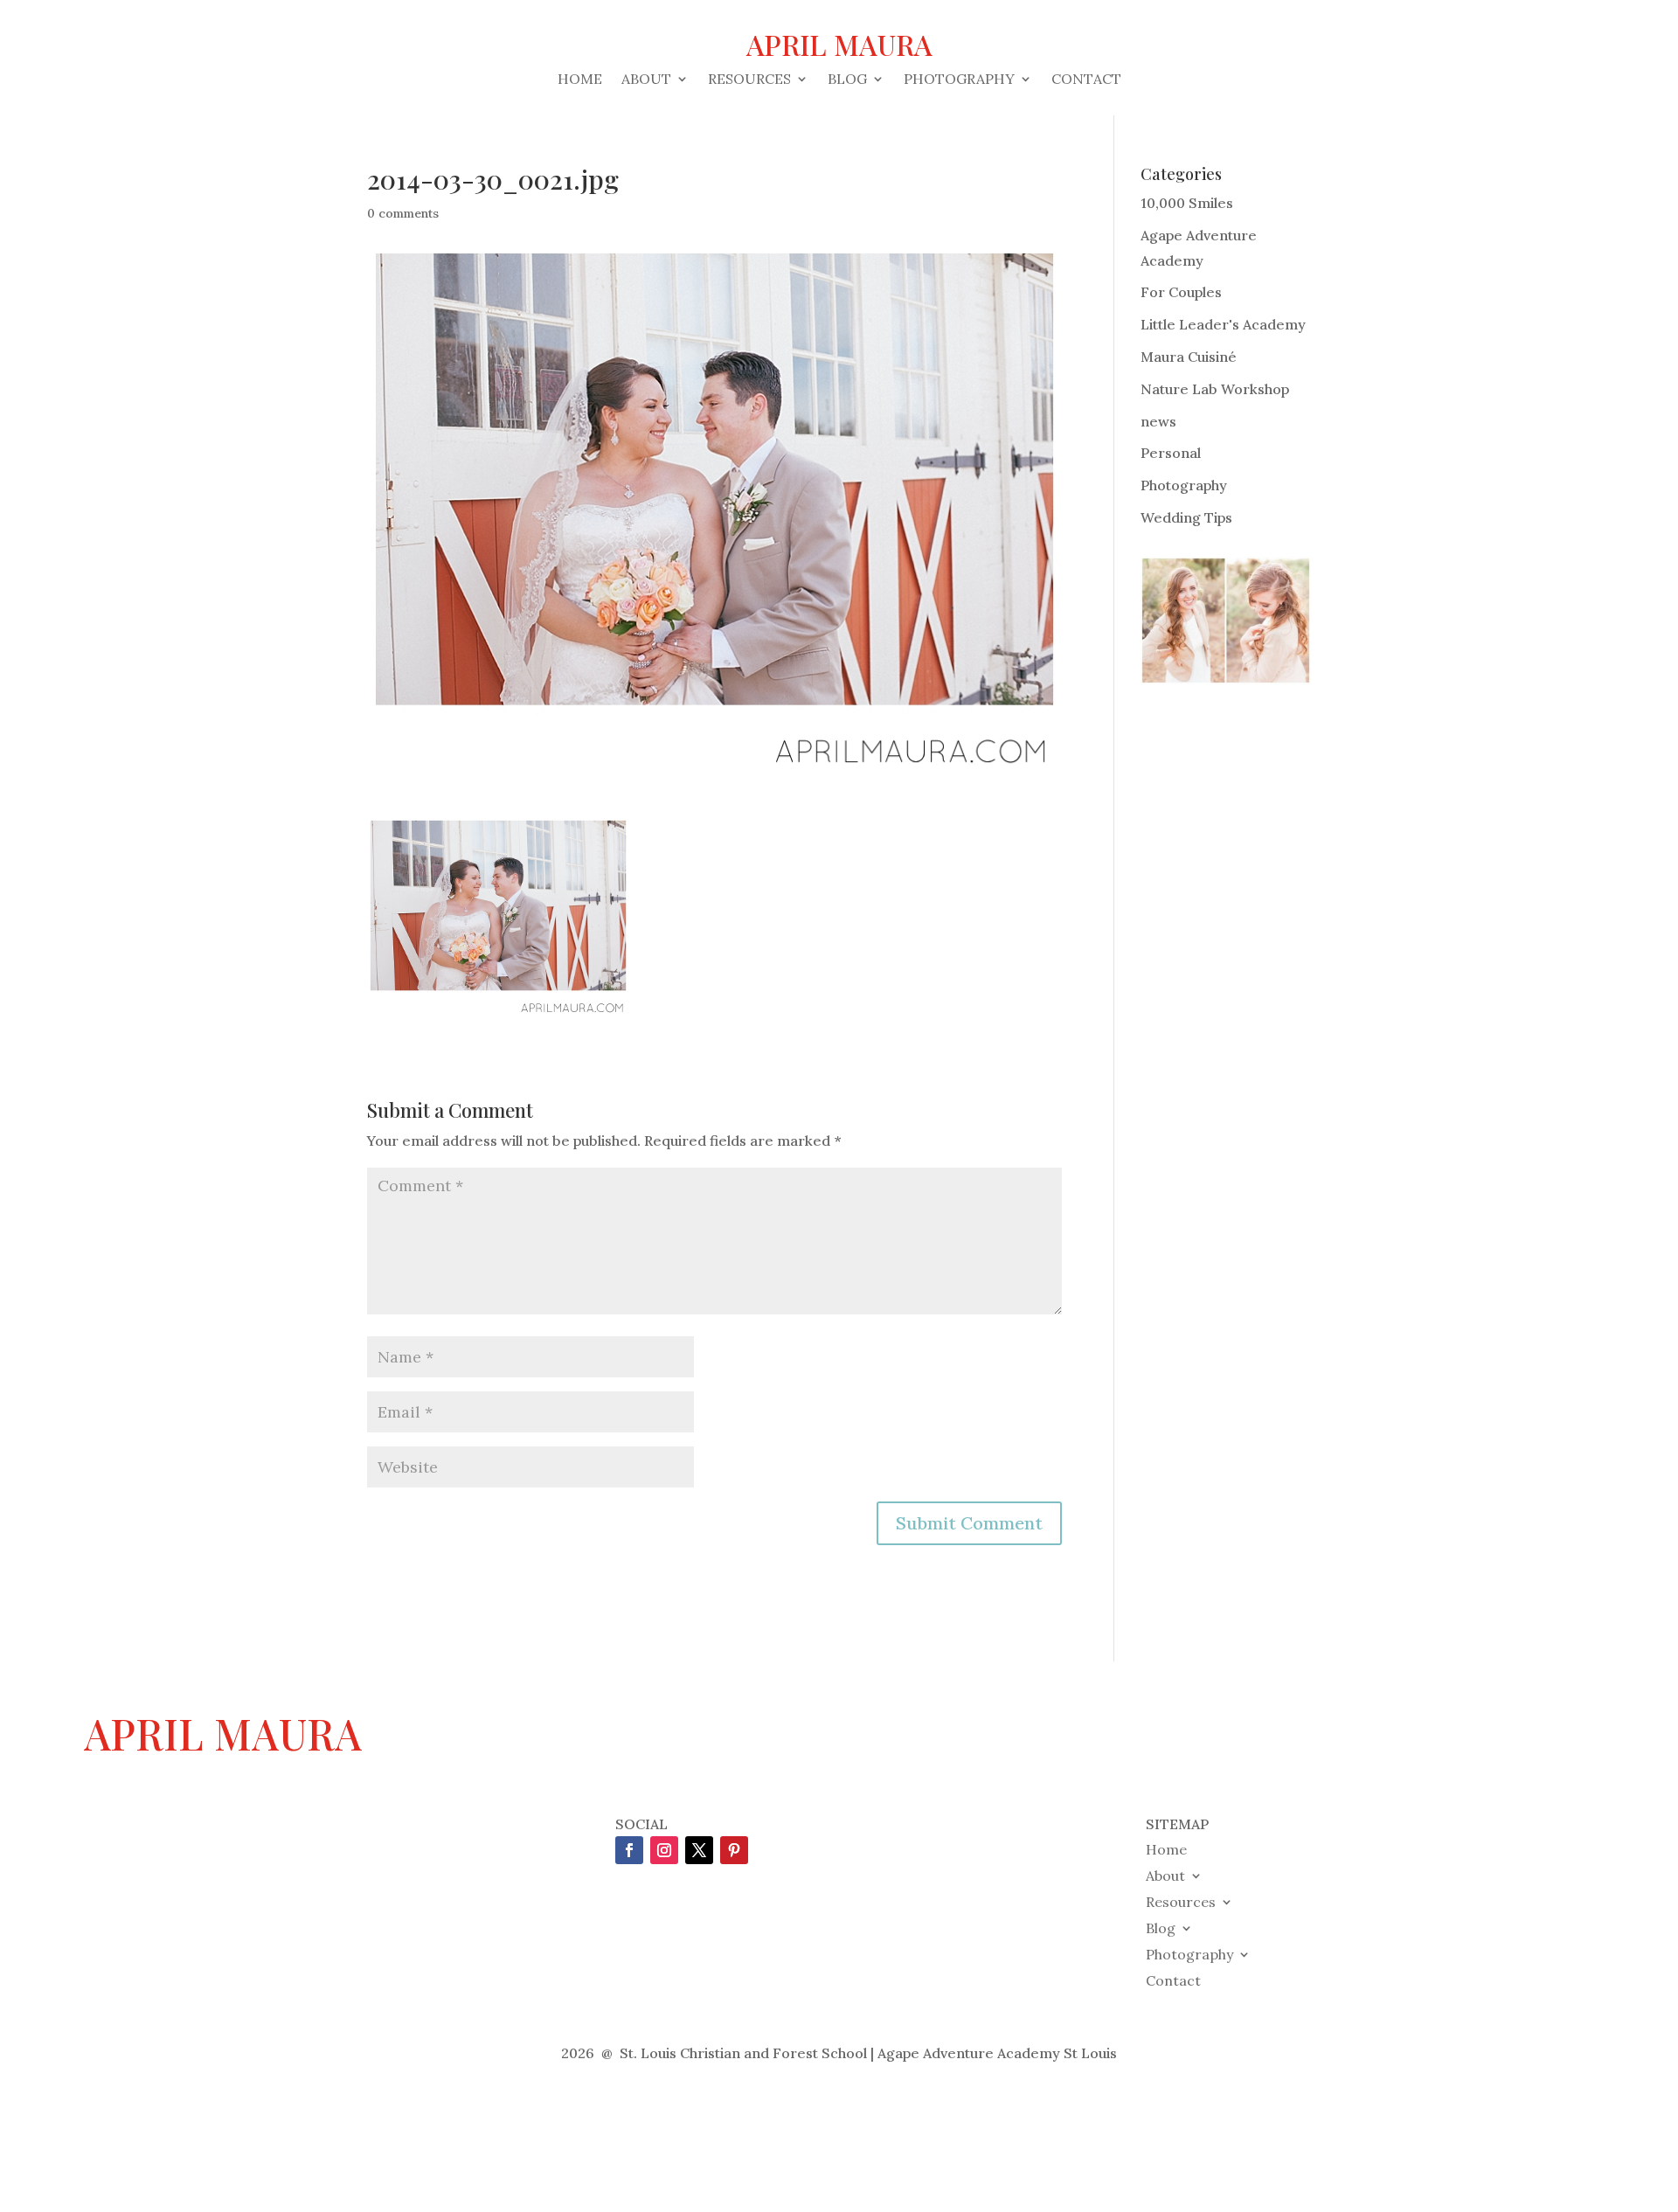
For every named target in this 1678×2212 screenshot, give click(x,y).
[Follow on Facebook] (629, 1850)
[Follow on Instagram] (664, 1850)
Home (580, 80)
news (1158, 421)
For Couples (1181, 292)
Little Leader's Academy (1223, 324)
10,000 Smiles (1187, 203)
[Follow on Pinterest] (734, 1850)
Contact (1086, 80)
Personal (1171, 453)
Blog (847, 80)
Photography (959, 80)
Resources (749, 80)
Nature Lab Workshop (1215, 389)
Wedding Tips (1186, 517)
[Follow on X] (699, 1850)
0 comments (403, 213)
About (646, 80)
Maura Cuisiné (1189, 357)
